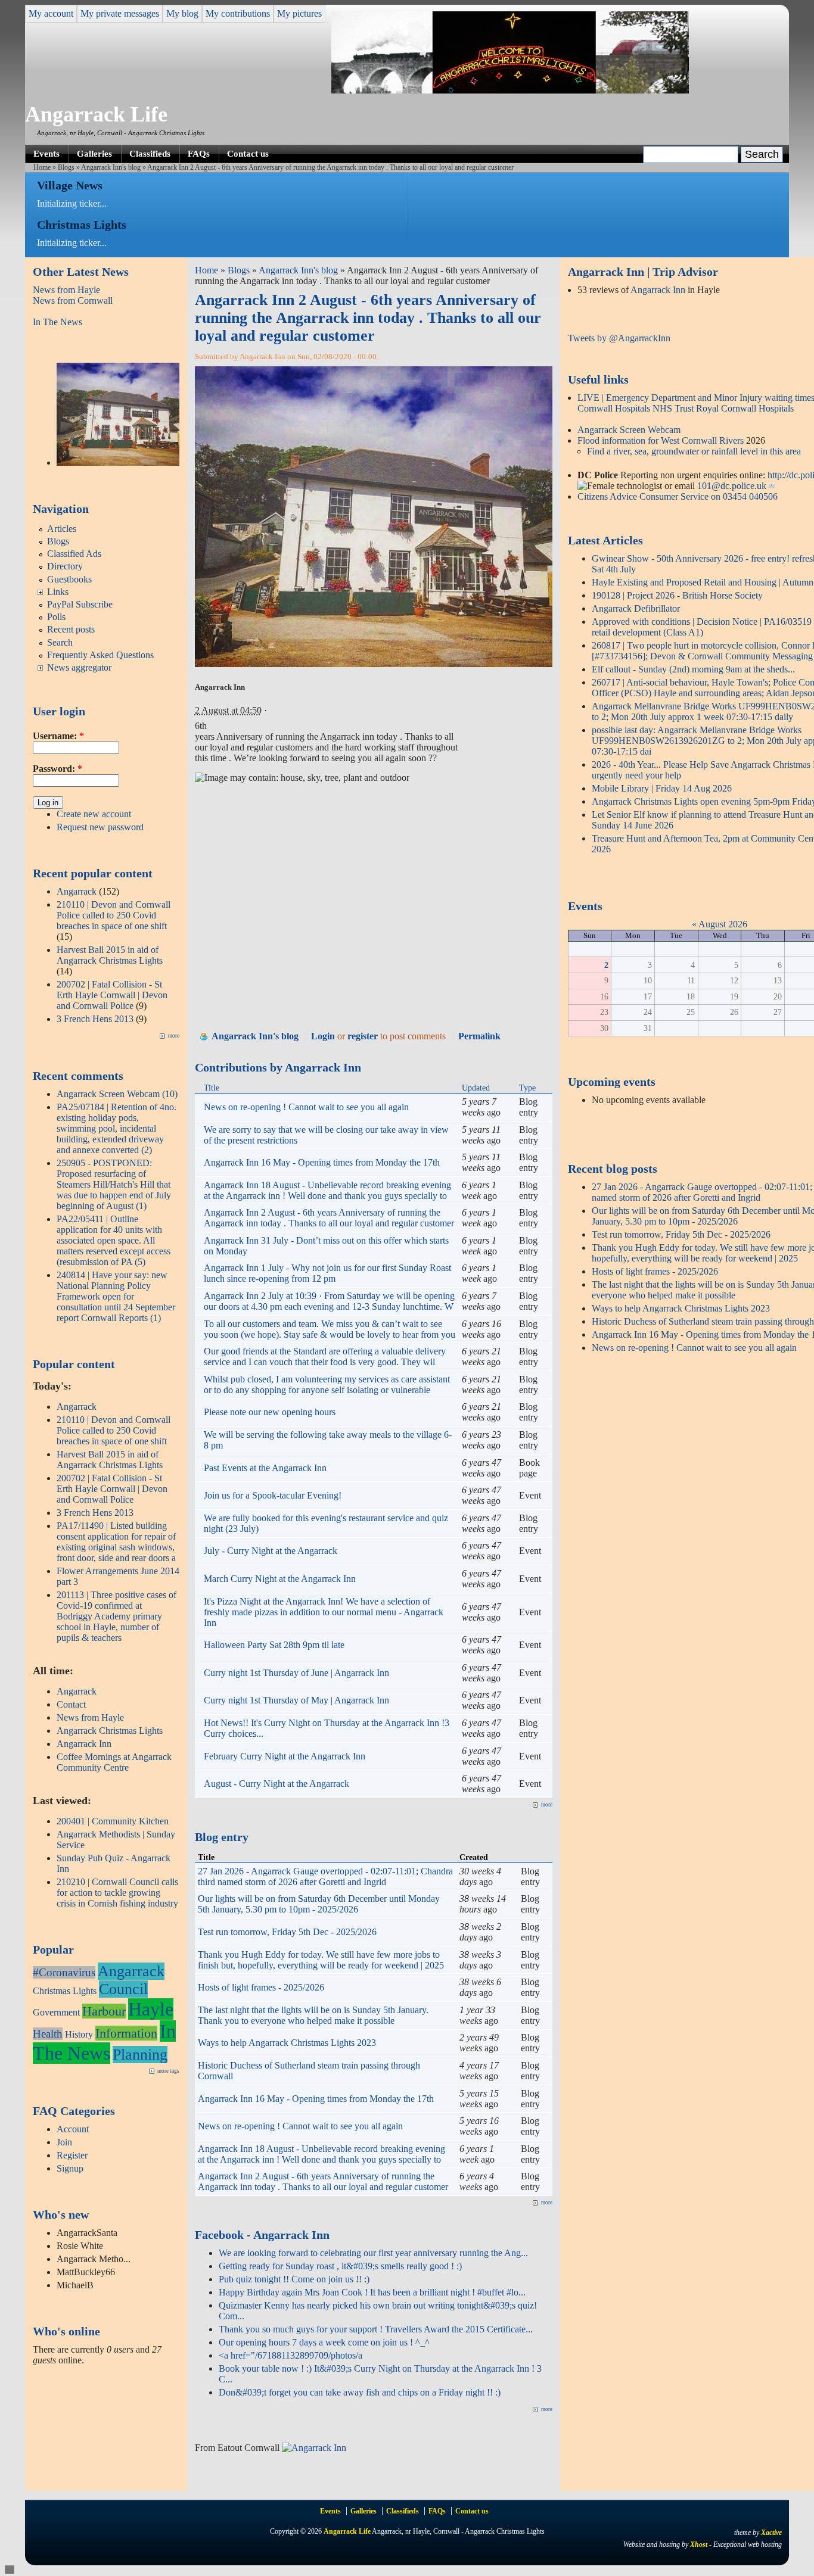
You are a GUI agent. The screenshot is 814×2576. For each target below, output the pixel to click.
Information (126, 2033)
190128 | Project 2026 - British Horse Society (677, 595)
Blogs (66, 167)
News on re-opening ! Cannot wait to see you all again (306, 1107)
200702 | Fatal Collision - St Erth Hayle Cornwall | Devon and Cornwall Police (112, 995)
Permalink (479, 1036)
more (174, 1036)
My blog (182, 13)
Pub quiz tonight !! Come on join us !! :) (294, 2279)
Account (73, 2129)
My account (51, 13)
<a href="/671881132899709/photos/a (291, 2355)
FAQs (199, 153)
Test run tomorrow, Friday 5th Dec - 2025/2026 (287, 1932)
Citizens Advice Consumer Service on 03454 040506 (678, 496)
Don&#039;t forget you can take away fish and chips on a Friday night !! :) (360, 2392)
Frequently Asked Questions (100, 655)
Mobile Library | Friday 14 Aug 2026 (662, 788)
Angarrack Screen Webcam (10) (117, 1094)
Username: (58, 736)
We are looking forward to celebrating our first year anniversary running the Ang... (373, 2253)
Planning (140, 2055)
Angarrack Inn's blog (111, 167)
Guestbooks (69, 579)
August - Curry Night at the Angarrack (276, 1784)
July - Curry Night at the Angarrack (271, 1551)
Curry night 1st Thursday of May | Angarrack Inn (296, 1700)
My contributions (238, 13)
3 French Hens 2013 (95, 1019)
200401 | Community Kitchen (113, 1821)
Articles (62, 529)
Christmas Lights (65, 1991)
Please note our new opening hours (270, 1412)
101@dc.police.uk (732, 486)
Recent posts (71, 629)
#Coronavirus (64, 1972)
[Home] (510, 90)
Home (42, 167)
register (363, 1036)
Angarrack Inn (84, 1744)
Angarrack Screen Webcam (629, 430)
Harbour (104, 2011)
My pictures (299, 13)
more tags (168, 2071)
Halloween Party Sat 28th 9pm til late (274, 1645)
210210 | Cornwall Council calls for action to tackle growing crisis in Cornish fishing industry (117, 1893)
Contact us (248, 153)
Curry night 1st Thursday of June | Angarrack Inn (296, 1673)
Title (212, 1088)
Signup (70, 2168)
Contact (71, 1704)
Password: (58, 769)
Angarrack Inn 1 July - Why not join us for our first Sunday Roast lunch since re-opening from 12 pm (327, 1273)
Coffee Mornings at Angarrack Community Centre (114, 1762)
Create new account (94, 814)
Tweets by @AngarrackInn (619, 338)
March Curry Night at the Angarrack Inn (280, 1579)
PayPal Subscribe (80, 604)
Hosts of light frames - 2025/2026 (261, 1987)
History (79, 2034)
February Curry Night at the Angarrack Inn (285, 1756)
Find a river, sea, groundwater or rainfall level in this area (694, 451)
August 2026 (723, 924)
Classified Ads (74, 554)
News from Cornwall (73, 300)
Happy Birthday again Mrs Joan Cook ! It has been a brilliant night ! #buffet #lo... (372, 2292)
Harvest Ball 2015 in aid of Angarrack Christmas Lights (110, 955)
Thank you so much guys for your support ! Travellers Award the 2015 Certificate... (376, 2329)
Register (72, 2155)
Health (48, 2034)
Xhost (699, 2544)
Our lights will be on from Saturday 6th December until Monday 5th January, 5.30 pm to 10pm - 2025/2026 (319, 1904)
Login (323, 1036)
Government (56, 2012)
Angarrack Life (96, 114)
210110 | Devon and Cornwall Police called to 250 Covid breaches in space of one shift (114, 915)
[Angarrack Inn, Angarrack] (314, 2448)
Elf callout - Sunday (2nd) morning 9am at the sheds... (693, 669)
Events (46, 153)
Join (64, 2142)
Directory (65, 566)
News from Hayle (66, 290)
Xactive (771, 2533)
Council (123, 1989)
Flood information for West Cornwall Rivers (661, 440)
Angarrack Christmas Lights (110, 1731)
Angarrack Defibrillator (636, 608)
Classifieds (150, 153)
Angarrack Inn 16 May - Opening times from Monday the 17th (322, 1162)
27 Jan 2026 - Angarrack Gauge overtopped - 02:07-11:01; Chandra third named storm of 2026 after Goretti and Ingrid (325, 1876)
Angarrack (77, 891)
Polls (56, 617)
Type (527, 1088)
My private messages (120, 13)
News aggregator (79, 667)
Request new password (100, 827)
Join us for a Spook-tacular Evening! (273, 1495)
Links (58, 592)
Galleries (94, 153)
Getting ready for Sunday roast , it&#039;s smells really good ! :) (340, 2266)
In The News (58, 322)
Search (60, 642)
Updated (476, 1088)
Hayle (151, 2009)
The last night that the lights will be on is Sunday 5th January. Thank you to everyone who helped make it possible (313, 2015)
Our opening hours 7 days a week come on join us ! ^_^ (324, 2342)
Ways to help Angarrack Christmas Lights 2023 (287, 2043)
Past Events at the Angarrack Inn (265, 1468)
